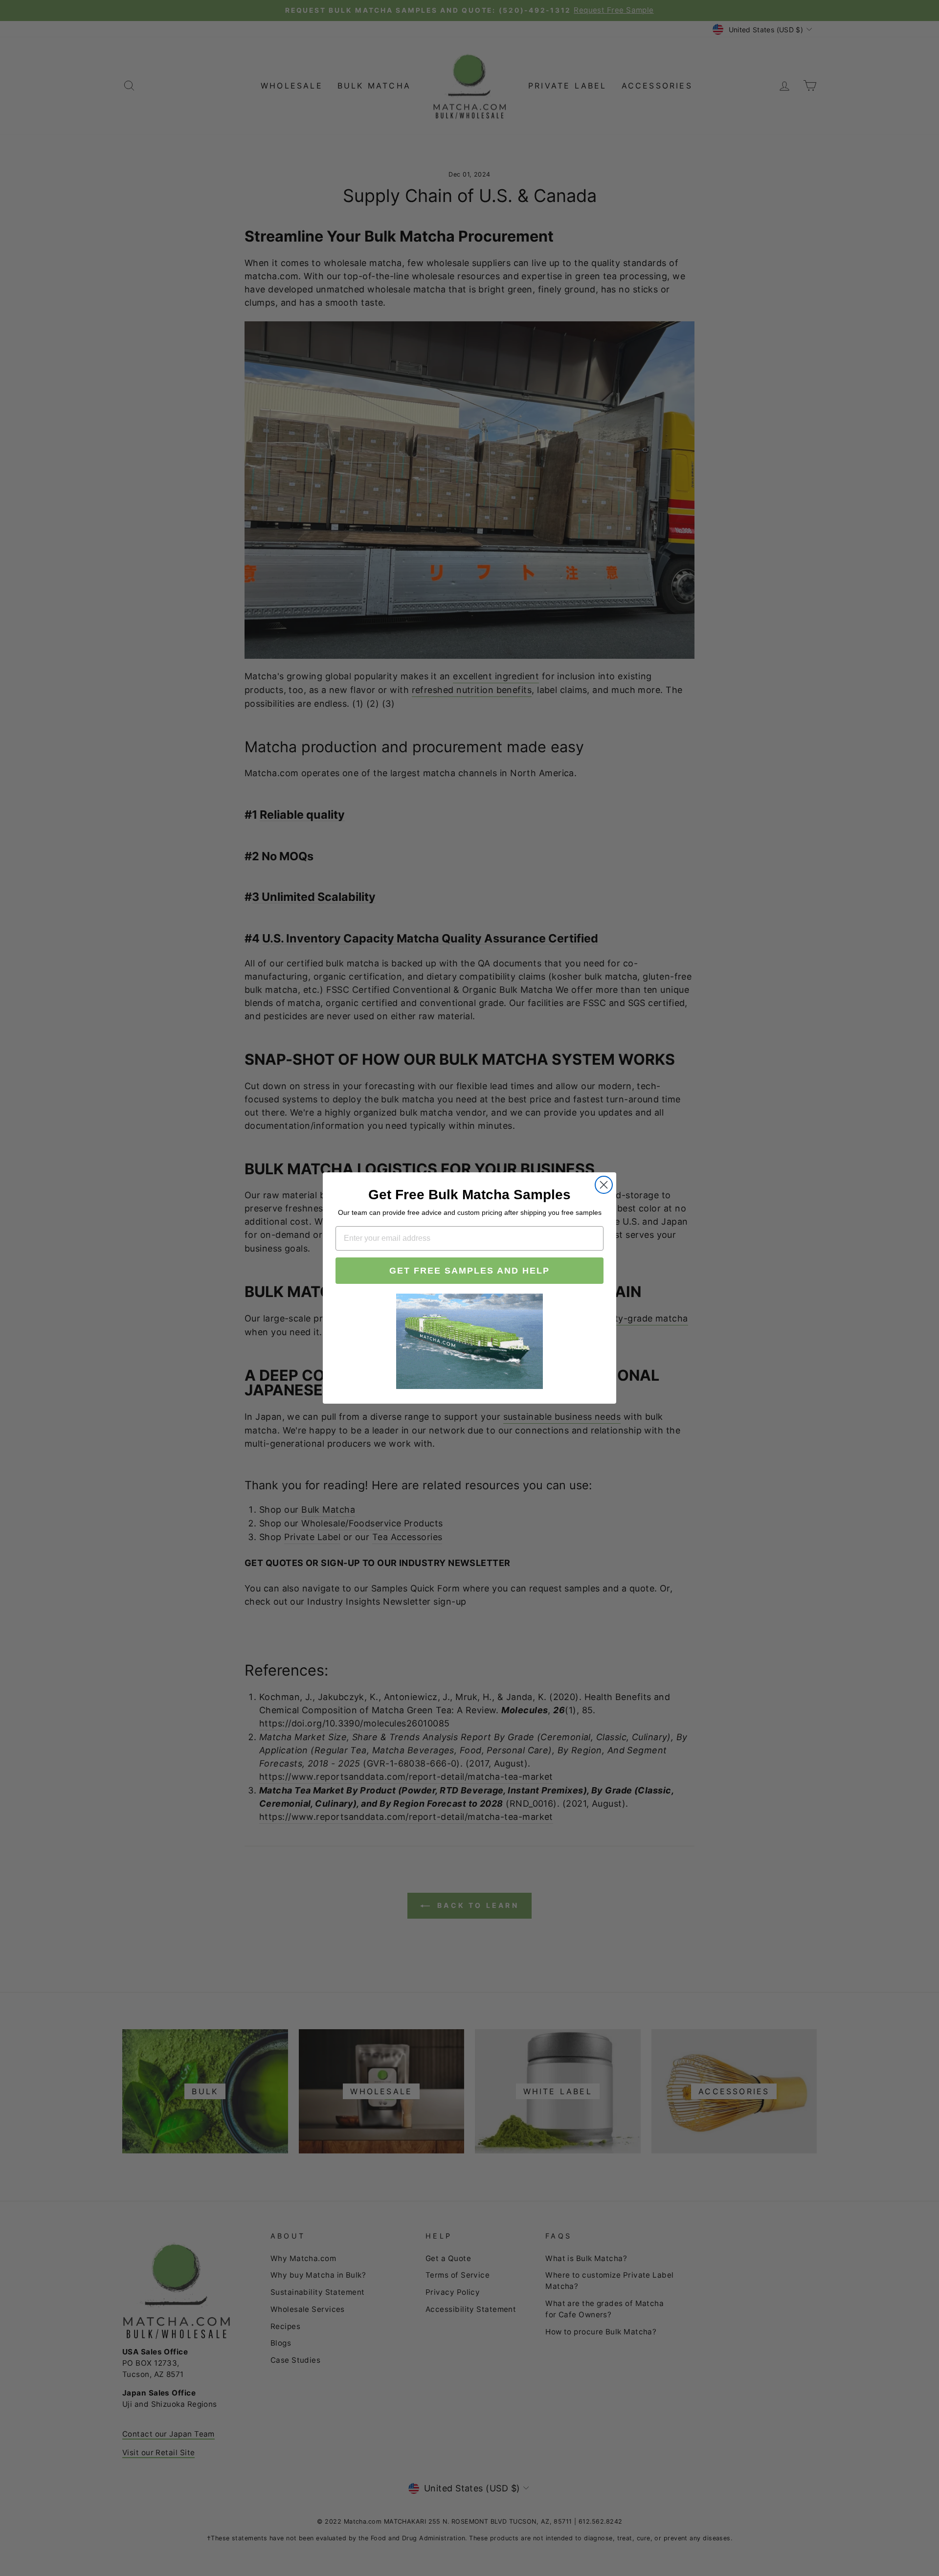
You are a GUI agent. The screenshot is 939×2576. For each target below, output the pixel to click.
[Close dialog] (604, 1185)
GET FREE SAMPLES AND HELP (469, 1271)
